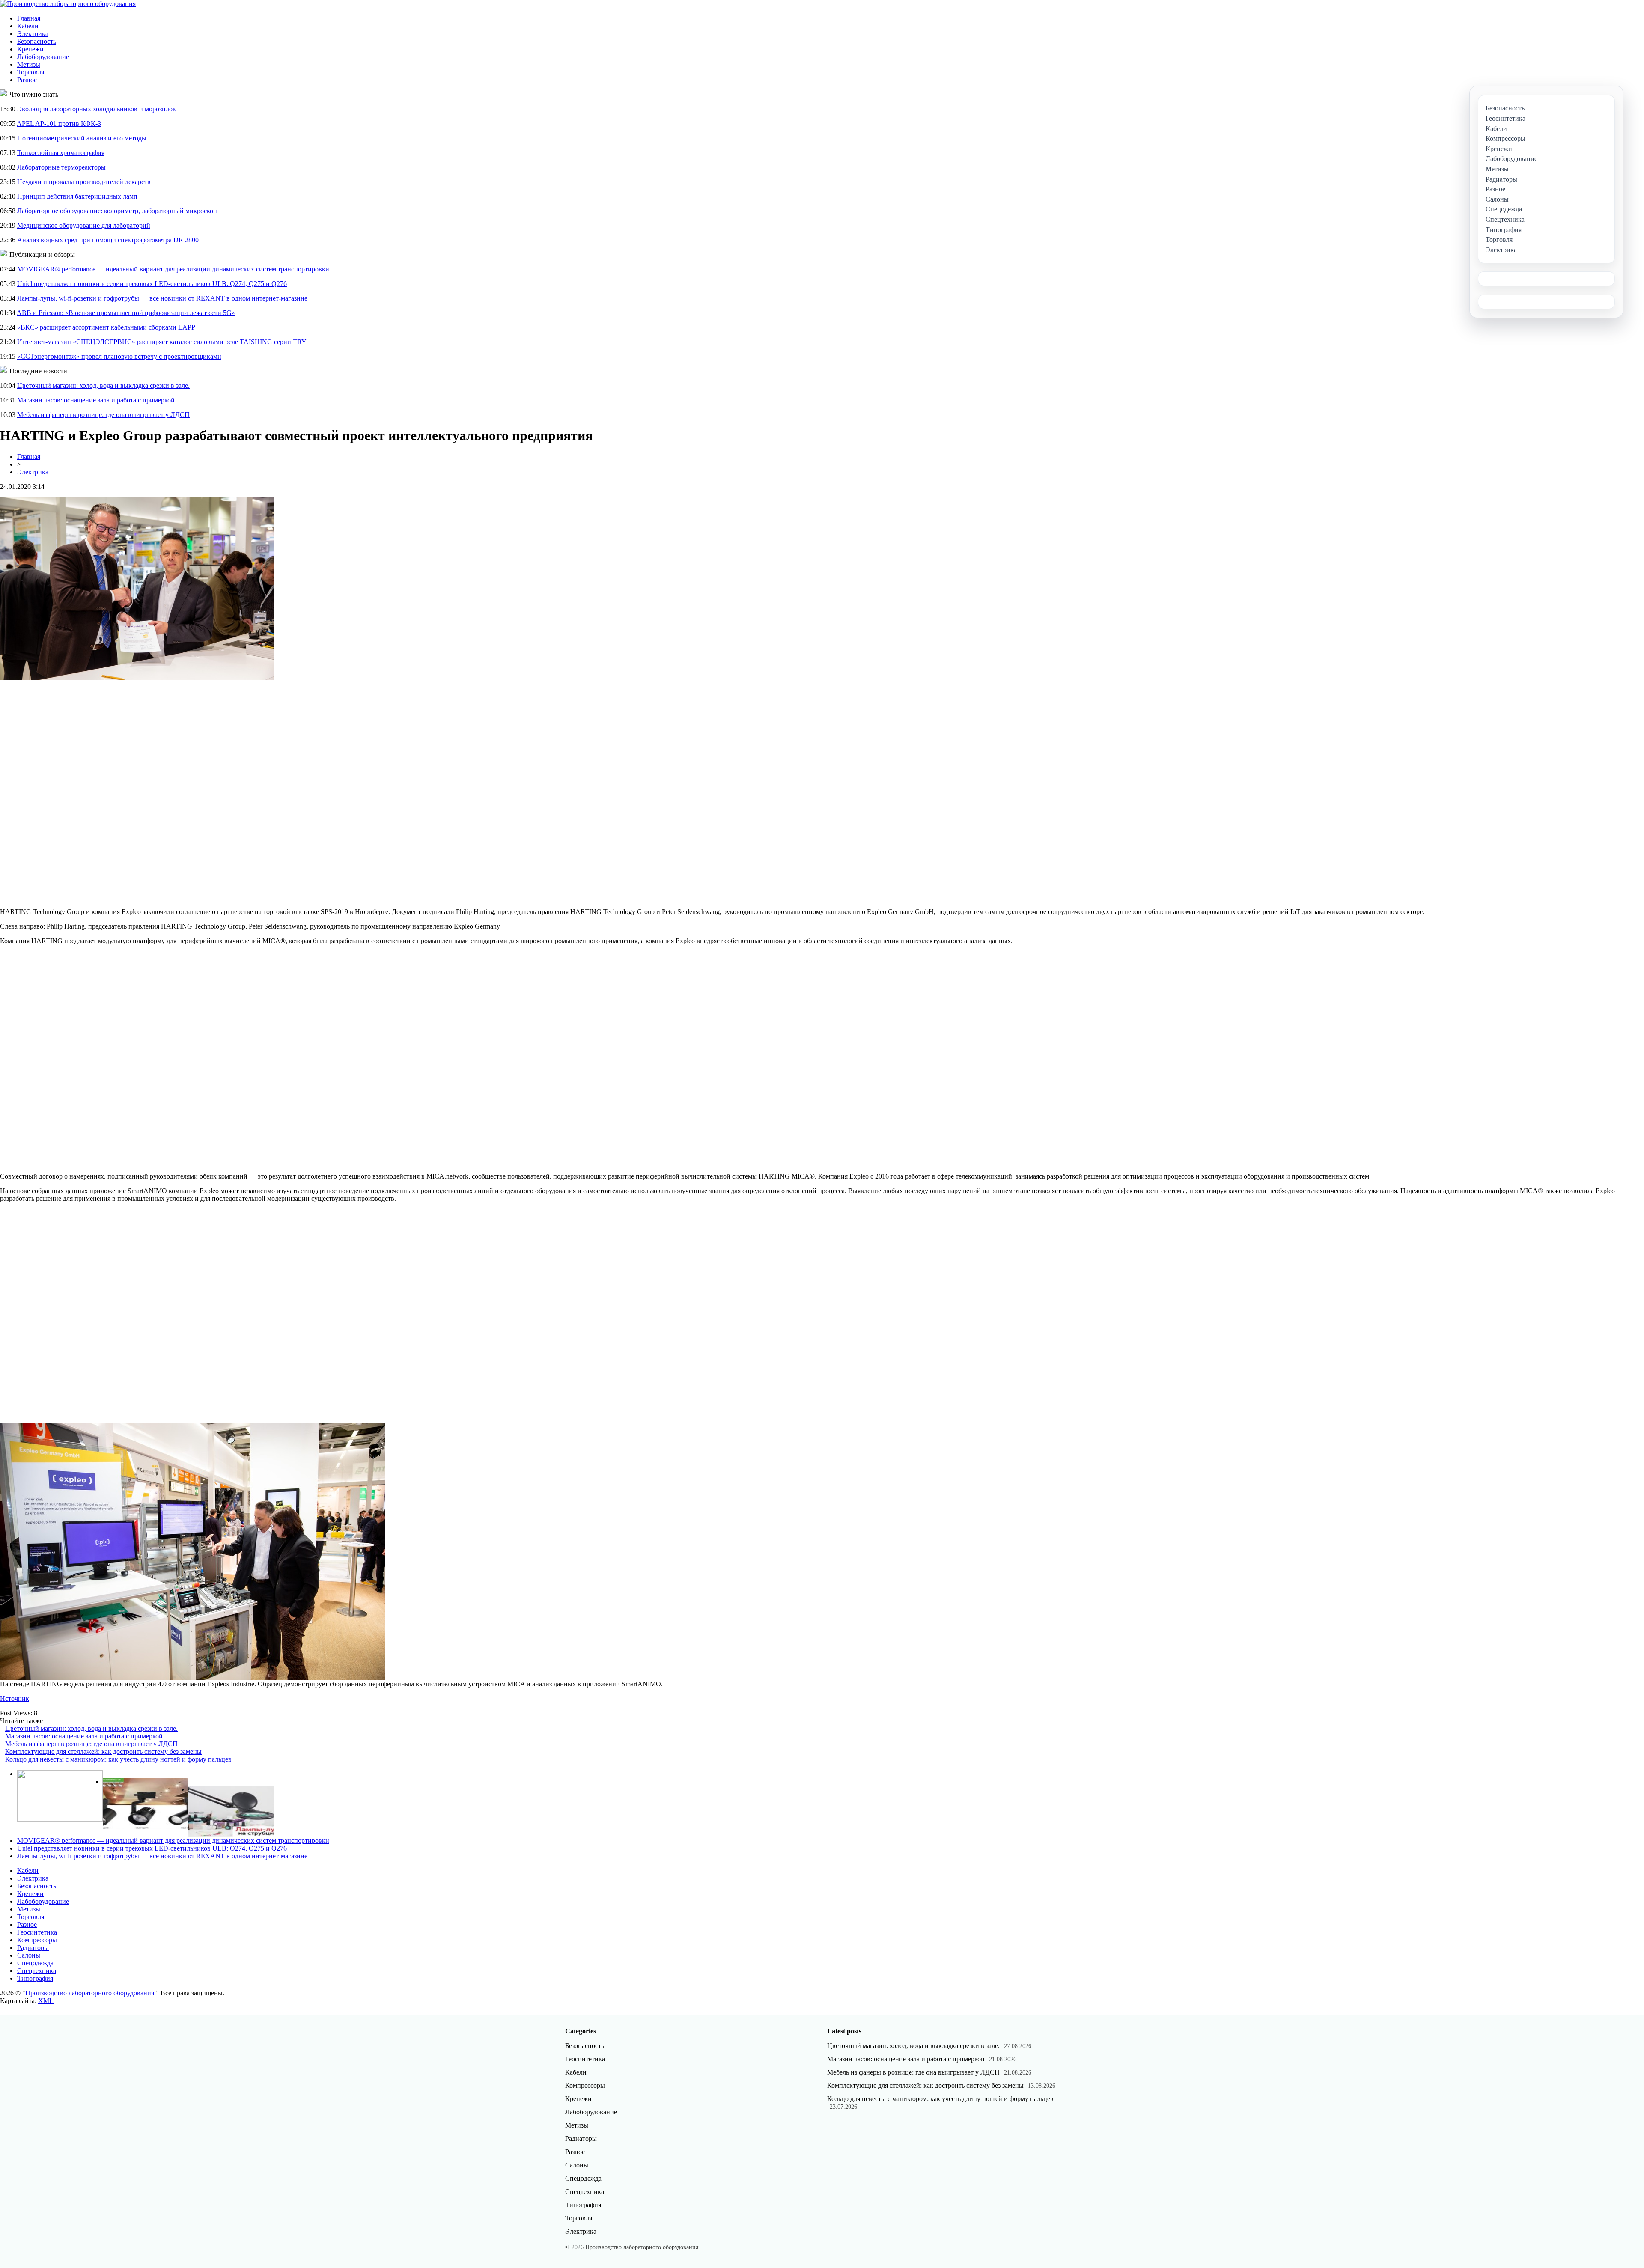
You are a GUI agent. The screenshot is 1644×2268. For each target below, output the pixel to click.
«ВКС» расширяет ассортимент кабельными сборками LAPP (106, 327)
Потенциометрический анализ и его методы (82, 138)
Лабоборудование (43, 57)
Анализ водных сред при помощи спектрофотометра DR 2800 (108, 240)
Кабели (28, 26)
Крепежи (30, 49)
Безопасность (37, 41)
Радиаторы (33, 1948)
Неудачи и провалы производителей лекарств (84, 182)
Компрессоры (37, 1940)
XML (46, 2001)
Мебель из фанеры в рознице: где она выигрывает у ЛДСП (103, 415)
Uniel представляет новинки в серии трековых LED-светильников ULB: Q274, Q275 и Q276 (152, 284)
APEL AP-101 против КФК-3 (59, 124)
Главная (29, 18)
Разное (27, 80)
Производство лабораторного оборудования (90, 1993)
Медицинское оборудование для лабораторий (84, 225)
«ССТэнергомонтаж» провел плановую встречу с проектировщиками (119, 356)
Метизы (29, 64)
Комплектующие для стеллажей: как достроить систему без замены (103, 1752)
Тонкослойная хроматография (61, 153)
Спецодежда (35, 1963)
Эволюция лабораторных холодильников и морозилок (97, 109)
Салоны (29, 1955)
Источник (15, 1698)
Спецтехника (37, 1971)
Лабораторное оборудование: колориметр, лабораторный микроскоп (117, 211)
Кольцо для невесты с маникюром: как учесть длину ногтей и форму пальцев (118, 1759)
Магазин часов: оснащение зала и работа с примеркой (96, 400)
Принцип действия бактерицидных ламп (77, 196)
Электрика (33, 34)
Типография (35, 1978)
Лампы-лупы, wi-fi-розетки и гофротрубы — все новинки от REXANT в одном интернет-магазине (162, 298)
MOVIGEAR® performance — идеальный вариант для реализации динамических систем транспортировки (173, 269)
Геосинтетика (37, 1932)
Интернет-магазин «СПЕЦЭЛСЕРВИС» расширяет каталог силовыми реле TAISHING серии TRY (162, 342)
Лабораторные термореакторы (61, 167)
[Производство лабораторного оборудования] (68, 4)
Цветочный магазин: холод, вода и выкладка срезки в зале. (103, 385)
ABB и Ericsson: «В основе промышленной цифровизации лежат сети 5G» (126, 313)
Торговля (31, 72)
